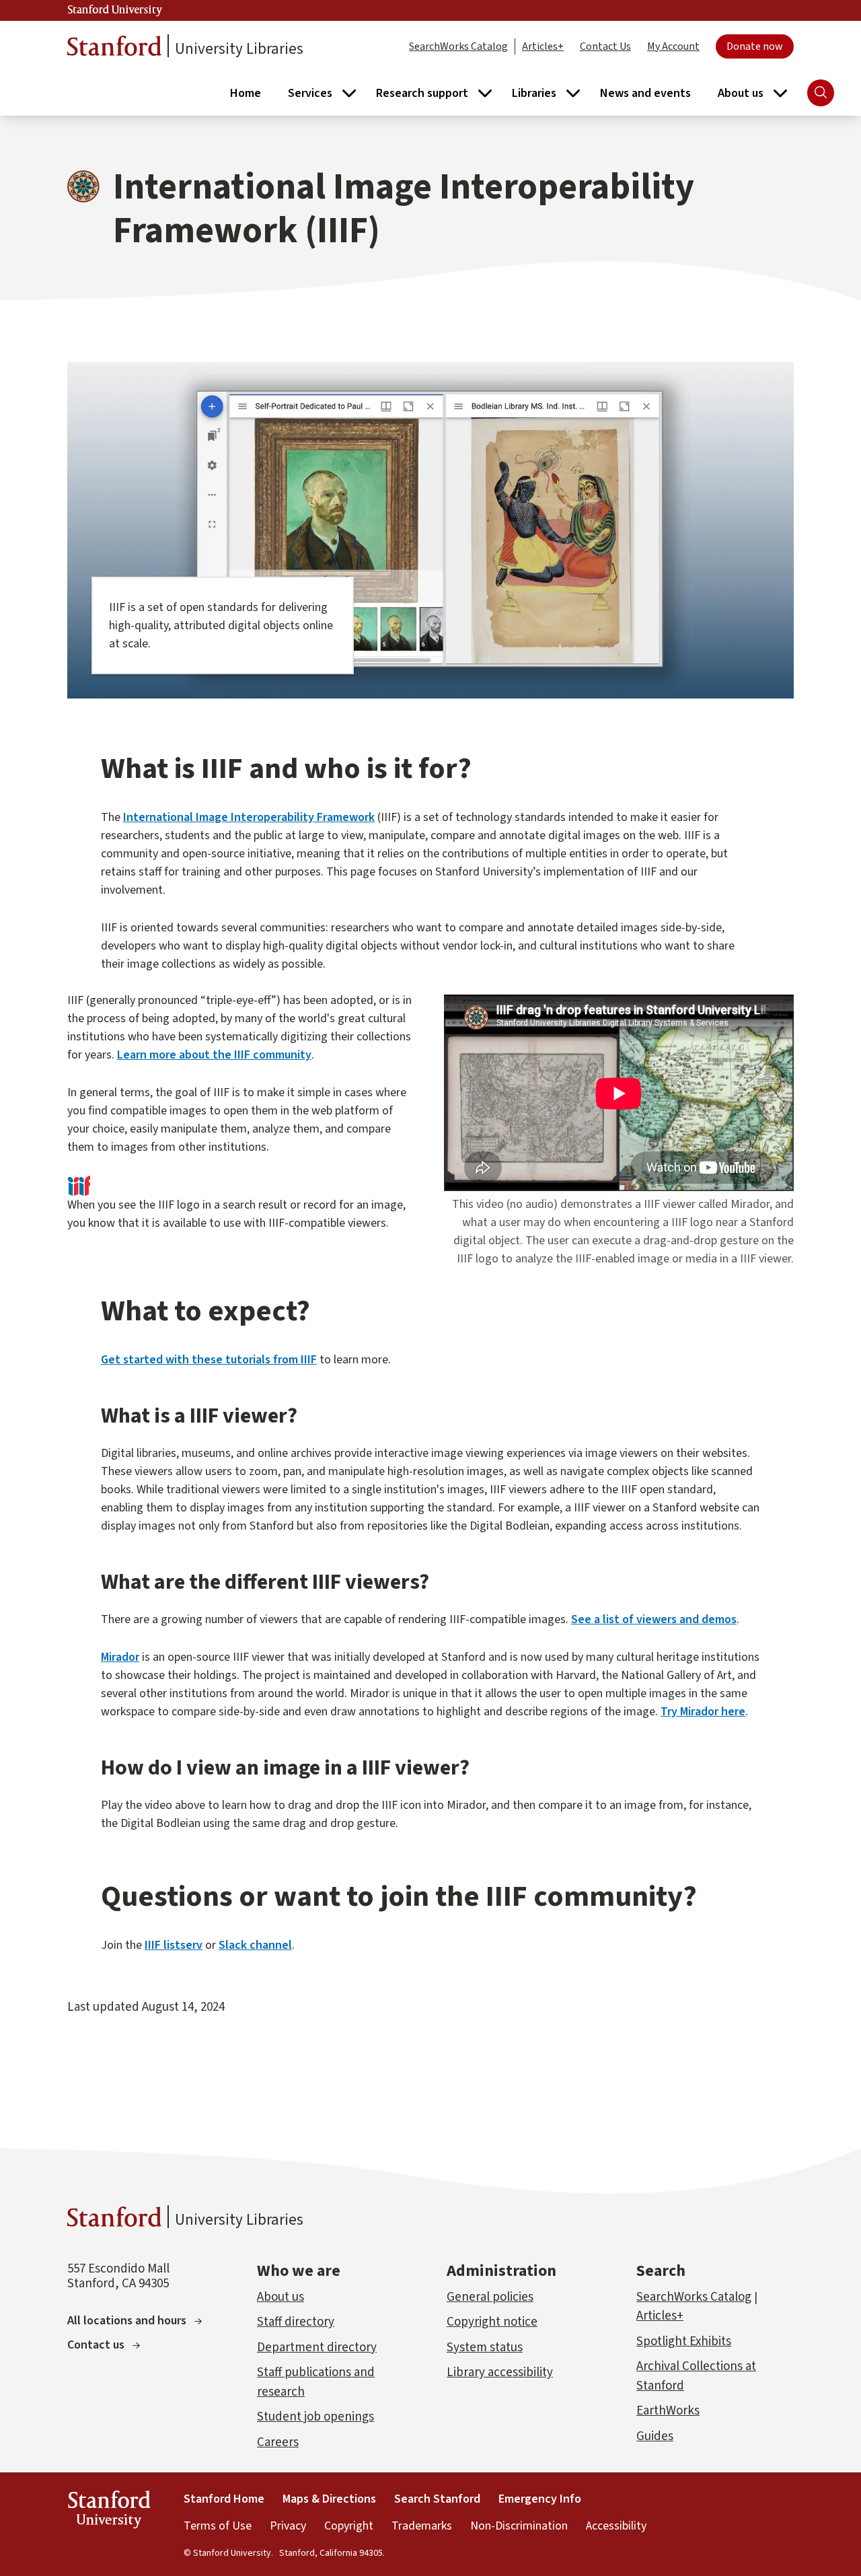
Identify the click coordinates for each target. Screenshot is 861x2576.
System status (485, 2348)
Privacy (288, 2526)
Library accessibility (500, 2372)
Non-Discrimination (519, 2526)
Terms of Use (218, 2526)
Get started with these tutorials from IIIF (209, 1360)
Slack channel (255, 1945)
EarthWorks (668, 2411)
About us (280, 2297)
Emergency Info (540, 2499)
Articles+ (543, 46)
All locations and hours (127, 2321)
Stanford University (115, 10)
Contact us (96, 2345)
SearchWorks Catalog (458, 46)
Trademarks (422, 2526)
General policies (490, 2297)
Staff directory (296, 2322)
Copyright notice (492, 2322)
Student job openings (315, 2417)
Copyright (349, 2526)
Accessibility (616, 2526)
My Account (673, 46)
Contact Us (605, 46)
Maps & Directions (329, 2499)
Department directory (317, 2348)
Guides (655, 2436)
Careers (278, 2442)
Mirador (120, 1657)
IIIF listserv (174, 1945)
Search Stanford (437, 2499)
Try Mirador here (703, 1712)
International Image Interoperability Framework (249, 817)
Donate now (755, 46)
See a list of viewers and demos (654, 1619)
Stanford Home (224, 2499)
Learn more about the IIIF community (214, 1055)
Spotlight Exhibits (684, 2341)
